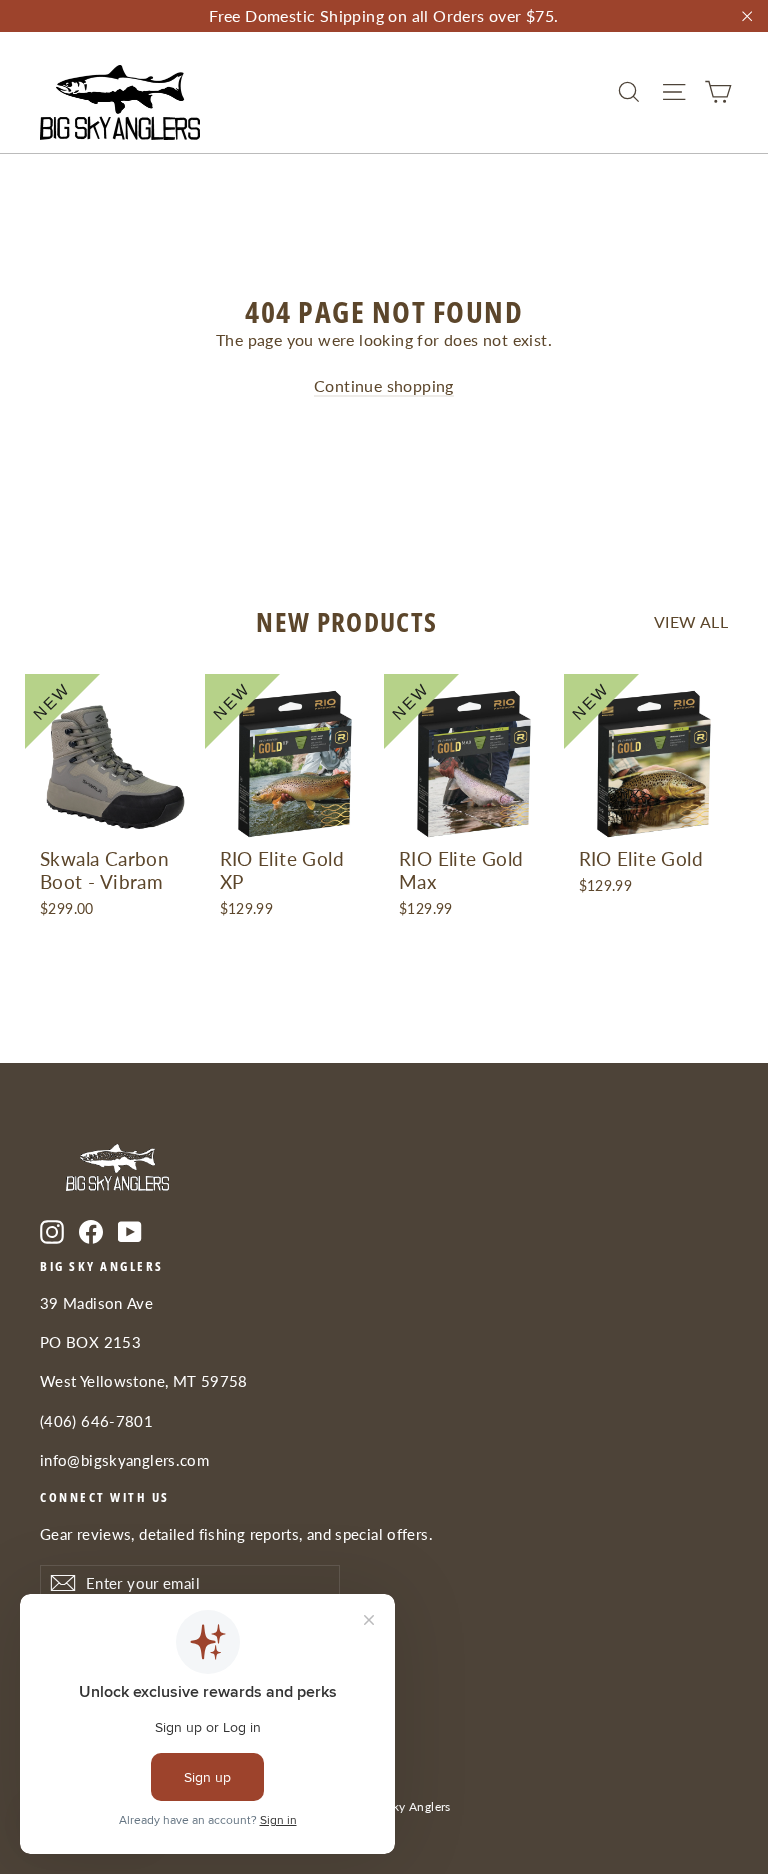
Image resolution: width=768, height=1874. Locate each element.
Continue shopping (384, 385)
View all (691, 621)
